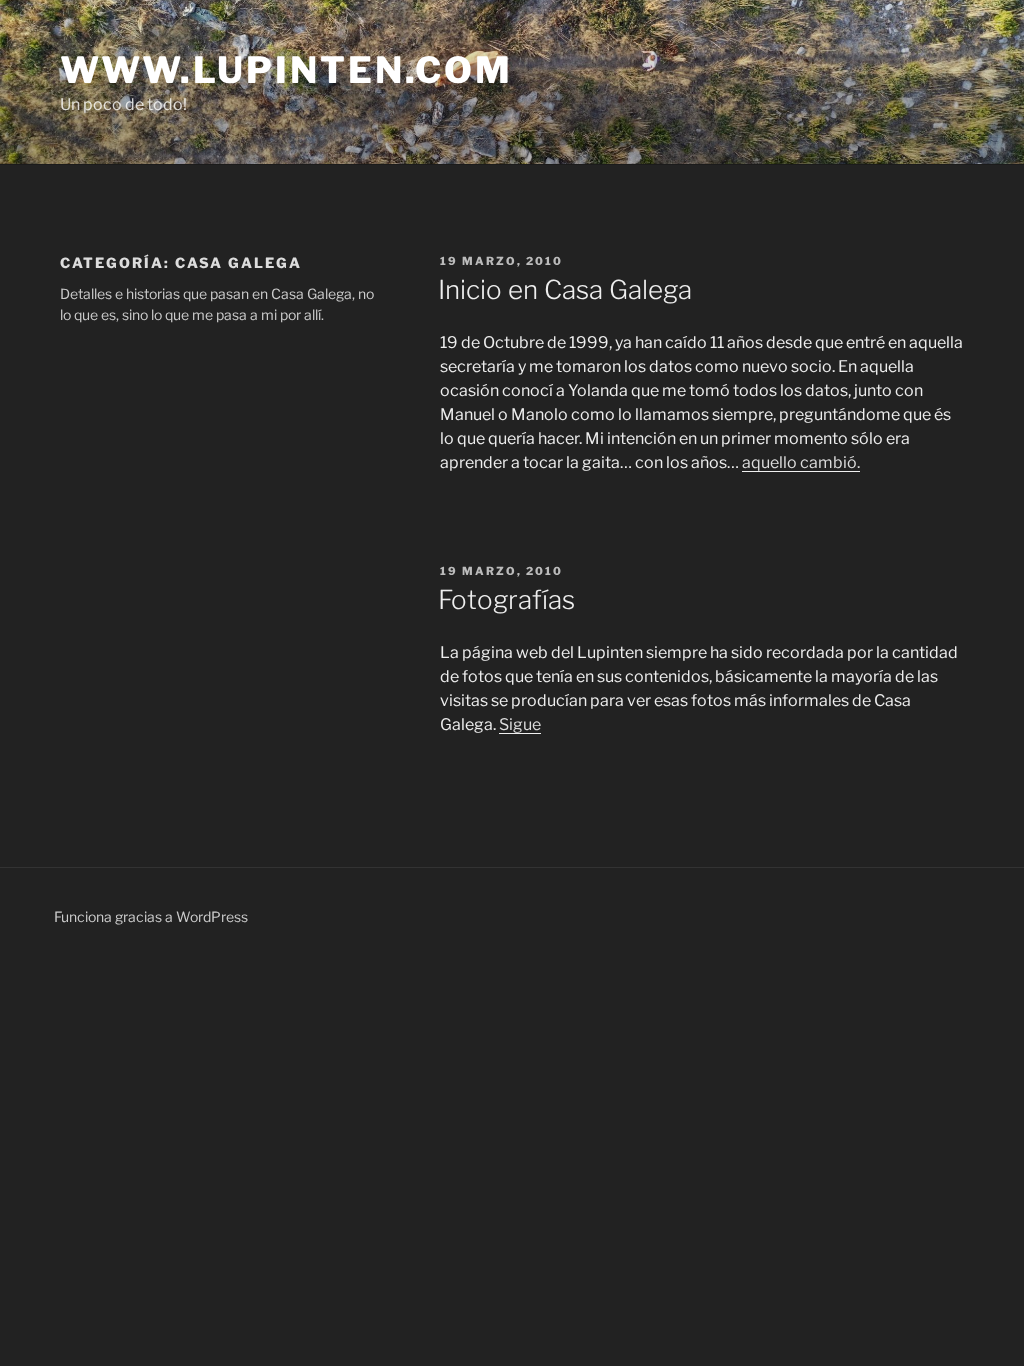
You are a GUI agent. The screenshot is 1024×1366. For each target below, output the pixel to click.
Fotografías (506, 599)
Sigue (520, 724)
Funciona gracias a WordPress (151, 916)
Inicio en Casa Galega (565, 289)
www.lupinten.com (286, 70)
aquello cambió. (801, 462)
